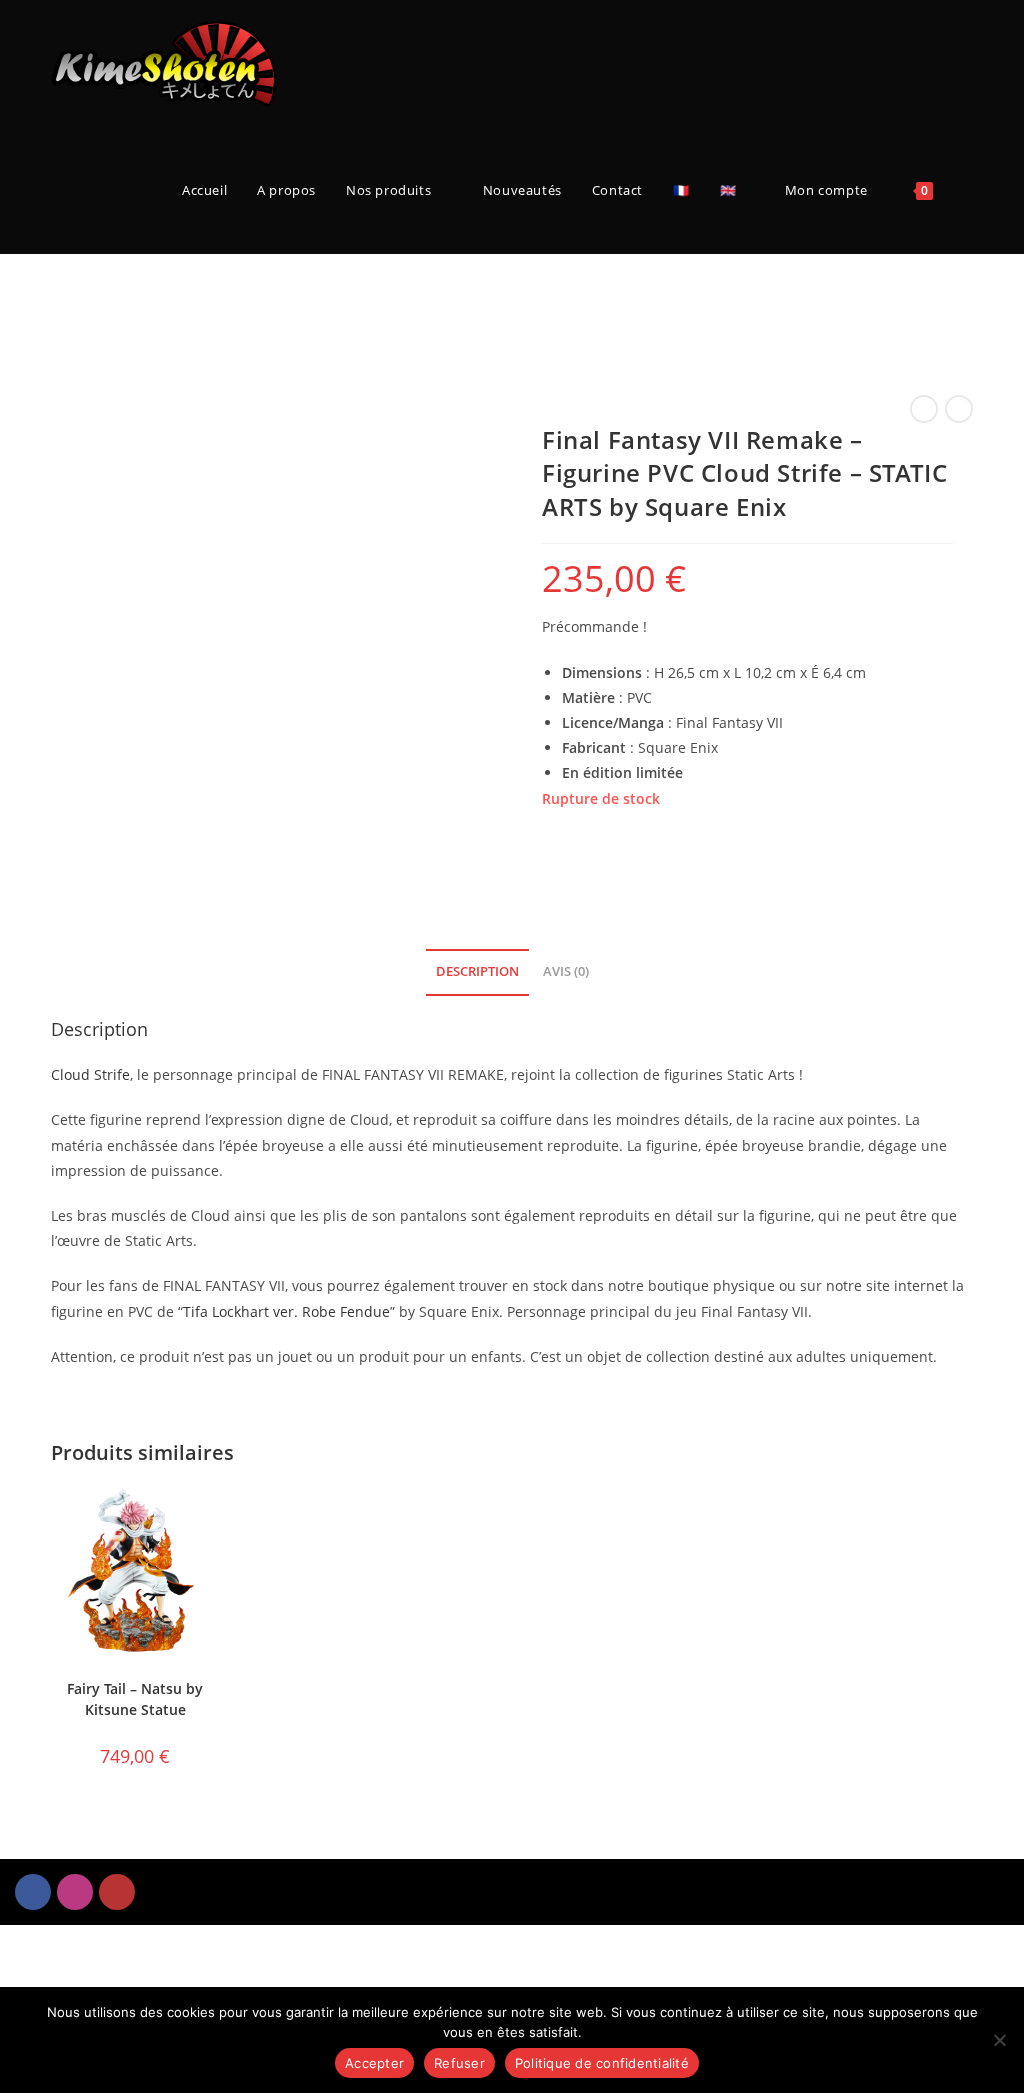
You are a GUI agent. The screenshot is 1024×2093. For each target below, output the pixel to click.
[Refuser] (999, 2040)
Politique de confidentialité (602, 2063)
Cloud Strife (90, 1074)
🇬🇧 (728, 190)
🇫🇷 (681, 190)
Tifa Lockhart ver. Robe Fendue (286, 1311)
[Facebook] (33, 1892)
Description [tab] (477, 971)
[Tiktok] (117, 1892)
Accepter (374, 2063)
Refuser (459, 2063)
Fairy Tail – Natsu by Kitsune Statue (135, 1699)
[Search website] (968, 190)
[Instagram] (75, 1892)
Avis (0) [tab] (566, 971)
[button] (768, 1888)
